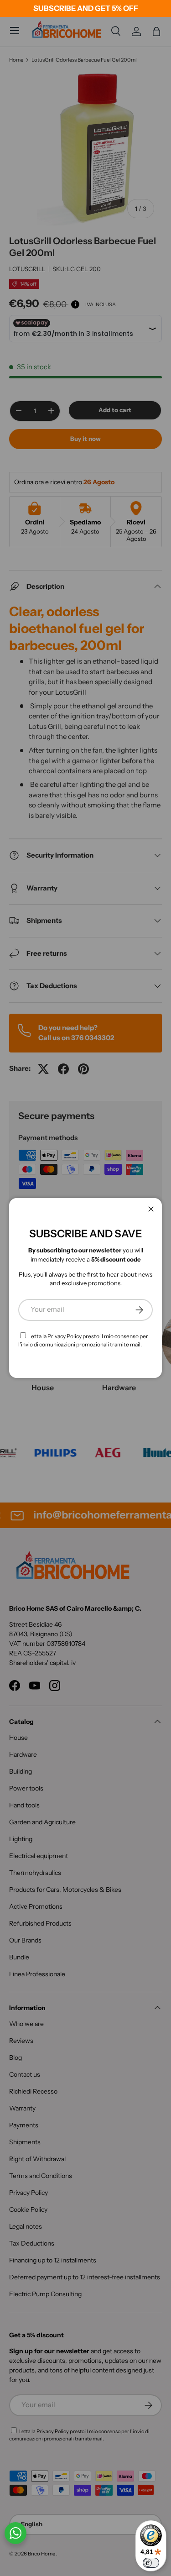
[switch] (151, 2563)
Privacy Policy (65, 1336)
